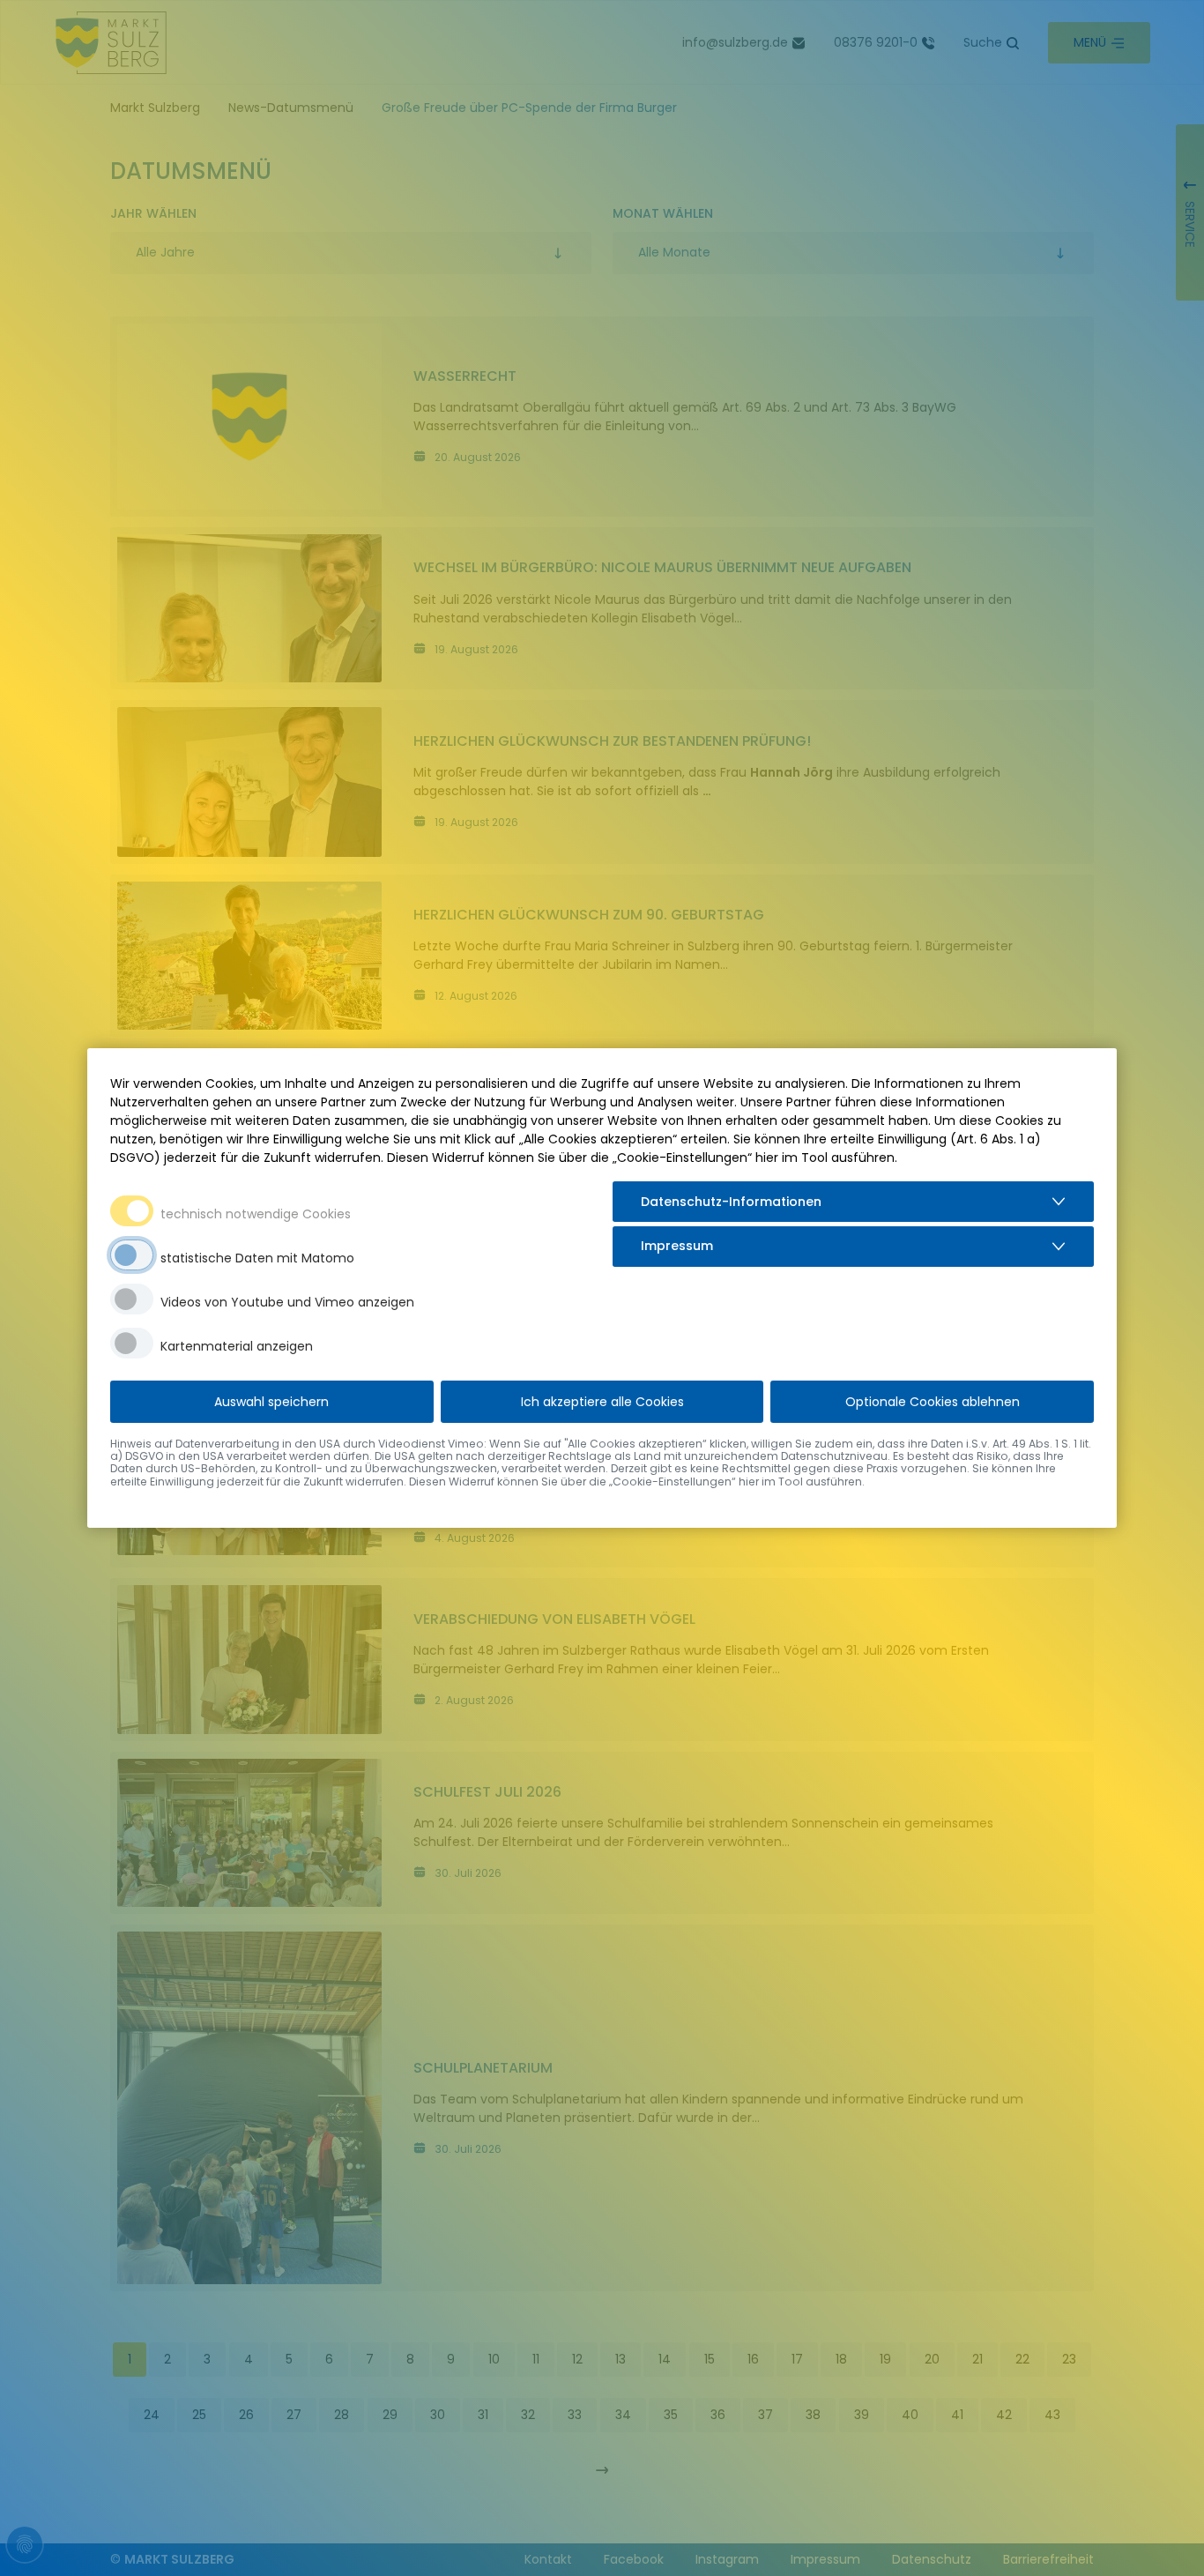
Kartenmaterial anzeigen (237, 1346)
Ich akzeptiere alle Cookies (602, 1402)
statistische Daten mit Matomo (257, 1258)
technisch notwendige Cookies (256, 1214)
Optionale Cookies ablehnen (933, 1402)
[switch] (132, 1255)
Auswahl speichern (271, 1402)
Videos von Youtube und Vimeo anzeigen (287, 1302)
